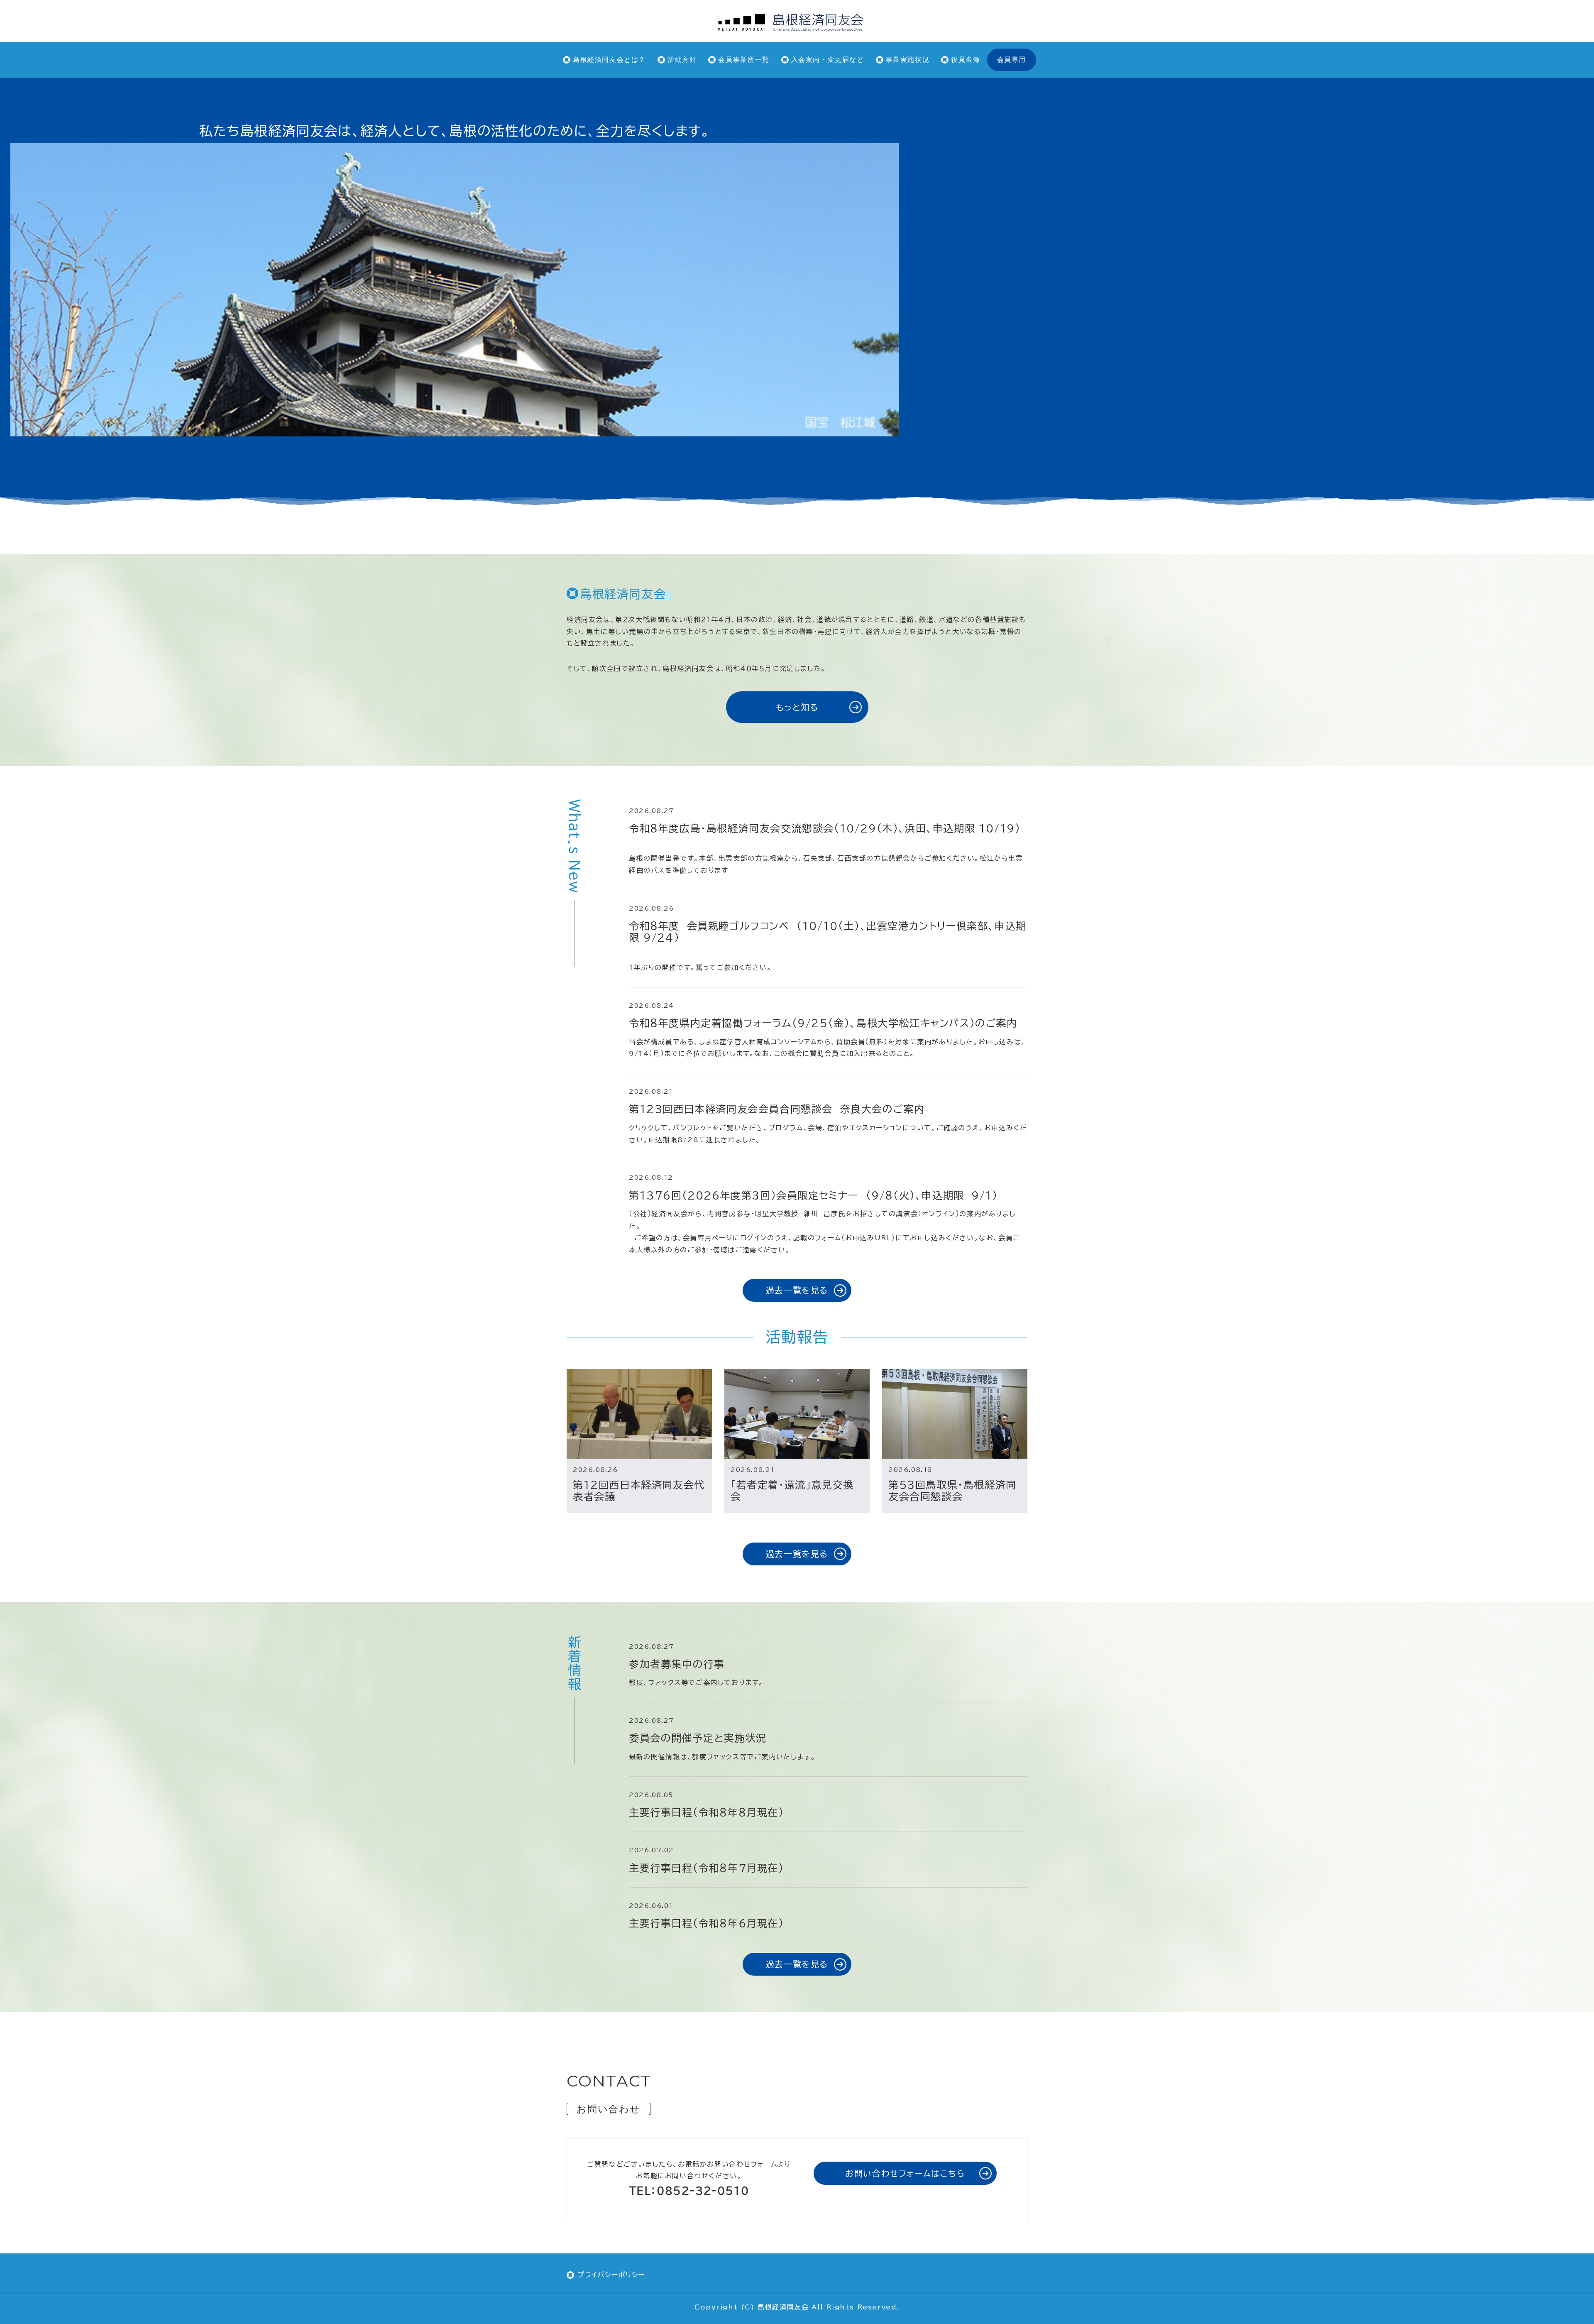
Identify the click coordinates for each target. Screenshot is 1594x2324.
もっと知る (797, 707)
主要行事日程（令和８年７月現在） (707, 1868)
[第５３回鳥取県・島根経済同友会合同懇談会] (955, 1414)
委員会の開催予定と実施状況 (698, 1738)
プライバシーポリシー (611, 2275)
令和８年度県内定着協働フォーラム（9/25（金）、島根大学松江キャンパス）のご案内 (823, 1023)
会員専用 (1012, 60)
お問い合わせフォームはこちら (905, 2173)
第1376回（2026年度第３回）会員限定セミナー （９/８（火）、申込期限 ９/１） (817, 1195)
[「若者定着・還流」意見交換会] (797, 1414)
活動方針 (682, 60)
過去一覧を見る (797, 1290)
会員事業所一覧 (744, 60)
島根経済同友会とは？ (609, 60)
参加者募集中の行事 (677, 1664)
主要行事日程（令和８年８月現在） (707, 1812)
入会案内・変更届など (828, 60)
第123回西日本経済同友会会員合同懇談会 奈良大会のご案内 (780, 1109)
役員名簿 (966, 60)
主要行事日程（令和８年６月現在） (707, 1923)
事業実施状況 (908, 60)
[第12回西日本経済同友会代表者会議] (639, 1414)
